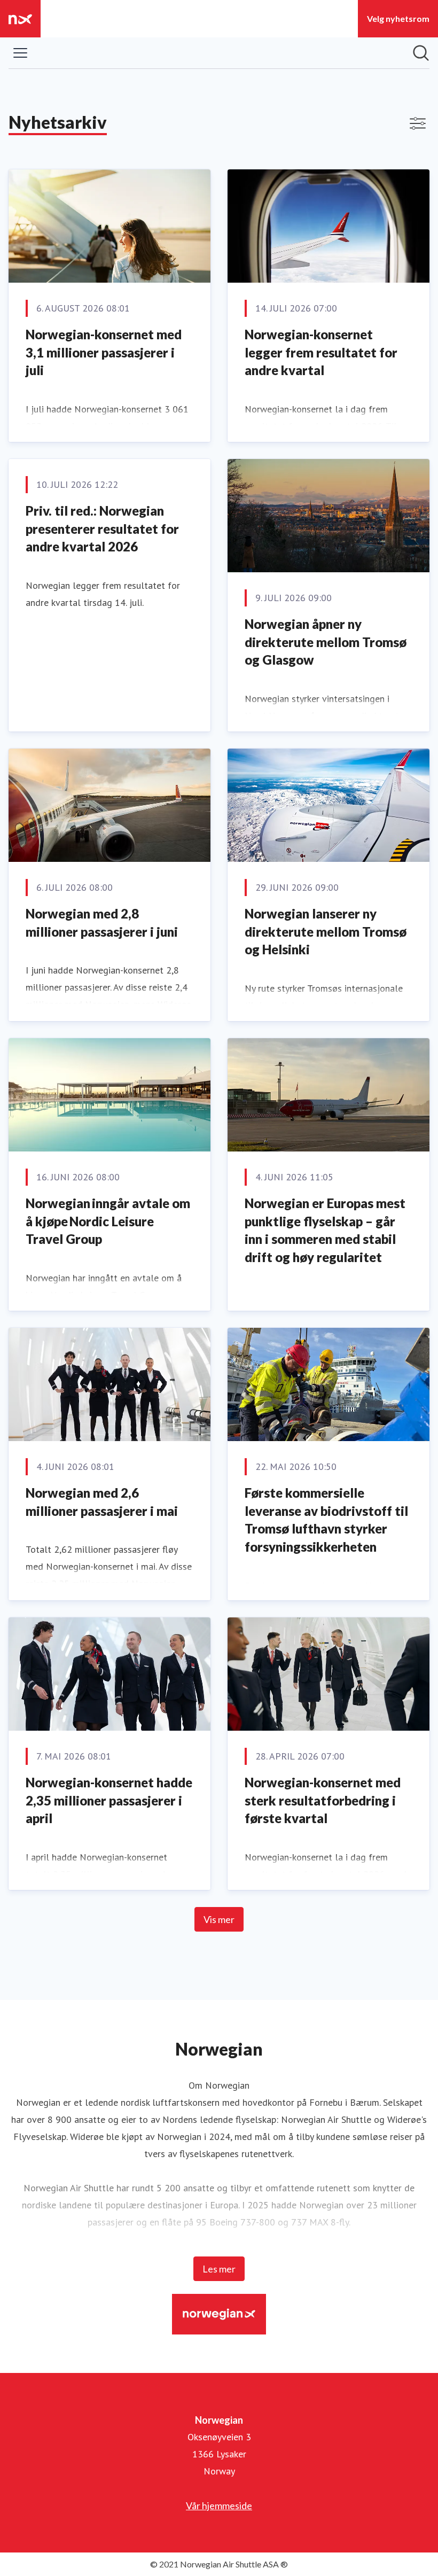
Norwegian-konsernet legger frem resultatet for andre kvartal (321, 352)
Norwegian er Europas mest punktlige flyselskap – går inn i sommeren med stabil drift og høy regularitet (325, 1230)
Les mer (219, 2269)
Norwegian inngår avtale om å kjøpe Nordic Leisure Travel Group (108, 1221)
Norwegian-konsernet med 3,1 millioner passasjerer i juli (104, 352)
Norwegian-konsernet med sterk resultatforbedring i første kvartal (323, 1800)
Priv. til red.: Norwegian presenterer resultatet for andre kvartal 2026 (102, 528)
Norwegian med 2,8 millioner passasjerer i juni (102, 923)
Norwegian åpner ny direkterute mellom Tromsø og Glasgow (326, 642)
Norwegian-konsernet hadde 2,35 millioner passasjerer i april (109, 1800)
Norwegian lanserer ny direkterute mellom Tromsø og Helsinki (326, 931)
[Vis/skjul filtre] (418, 123)
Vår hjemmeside (219, 2505)
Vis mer (219, 1919)
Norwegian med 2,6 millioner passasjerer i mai (102, 1502)
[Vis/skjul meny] (20, 53)
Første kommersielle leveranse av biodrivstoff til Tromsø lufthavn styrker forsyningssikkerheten (326, 1520)
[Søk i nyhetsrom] (421, 53)
